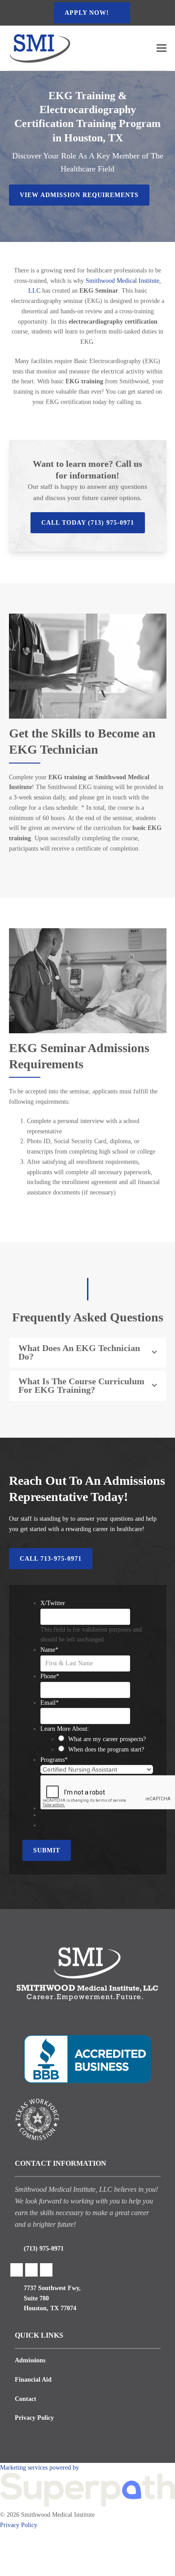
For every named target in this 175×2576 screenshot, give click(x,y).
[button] (162, 48)
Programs (54, 1760)
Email (50, 1703)
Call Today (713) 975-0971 (88, 523)
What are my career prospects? (107, 1739)
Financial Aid (33, 2380)
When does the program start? (106, 1749)
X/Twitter (53, 1603)
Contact (26, 2399)
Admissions (30, 2360)
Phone (50, 1676)
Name (49, 1650)
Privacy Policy (34, 2418)
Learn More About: (65, 1729)
